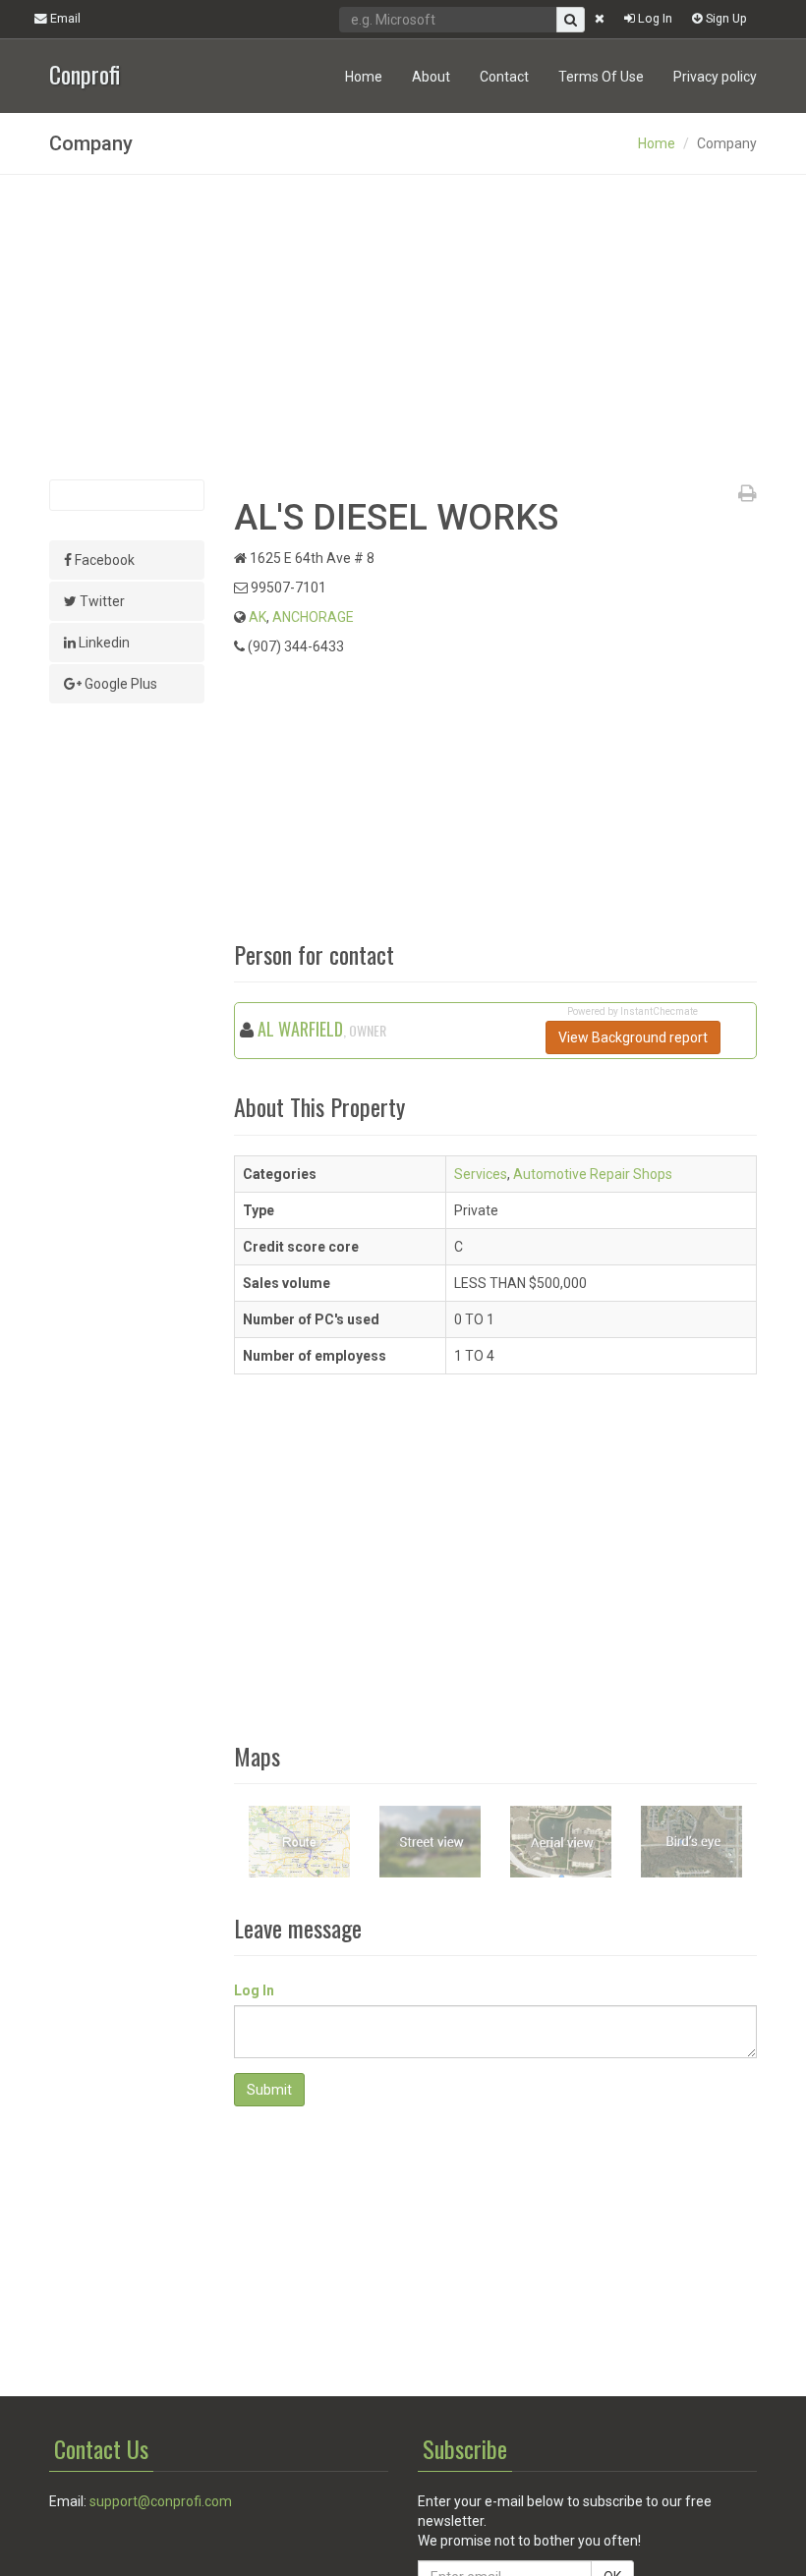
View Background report (633, 1037)
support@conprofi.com (161, 2501)
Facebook (103, 560)
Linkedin (103, 643)
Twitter (101, 601)
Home (364, 77)
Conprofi (85, 72)
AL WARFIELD (300, 1029)
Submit (269, 2090)
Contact (504, 77)
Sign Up (725, 18)
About (431, 77)
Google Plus (119, 684)
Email (64, 18)
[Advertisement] (403, 327)
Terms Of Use (601, 77)
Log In (654, 18)
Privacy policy (715, 77)
